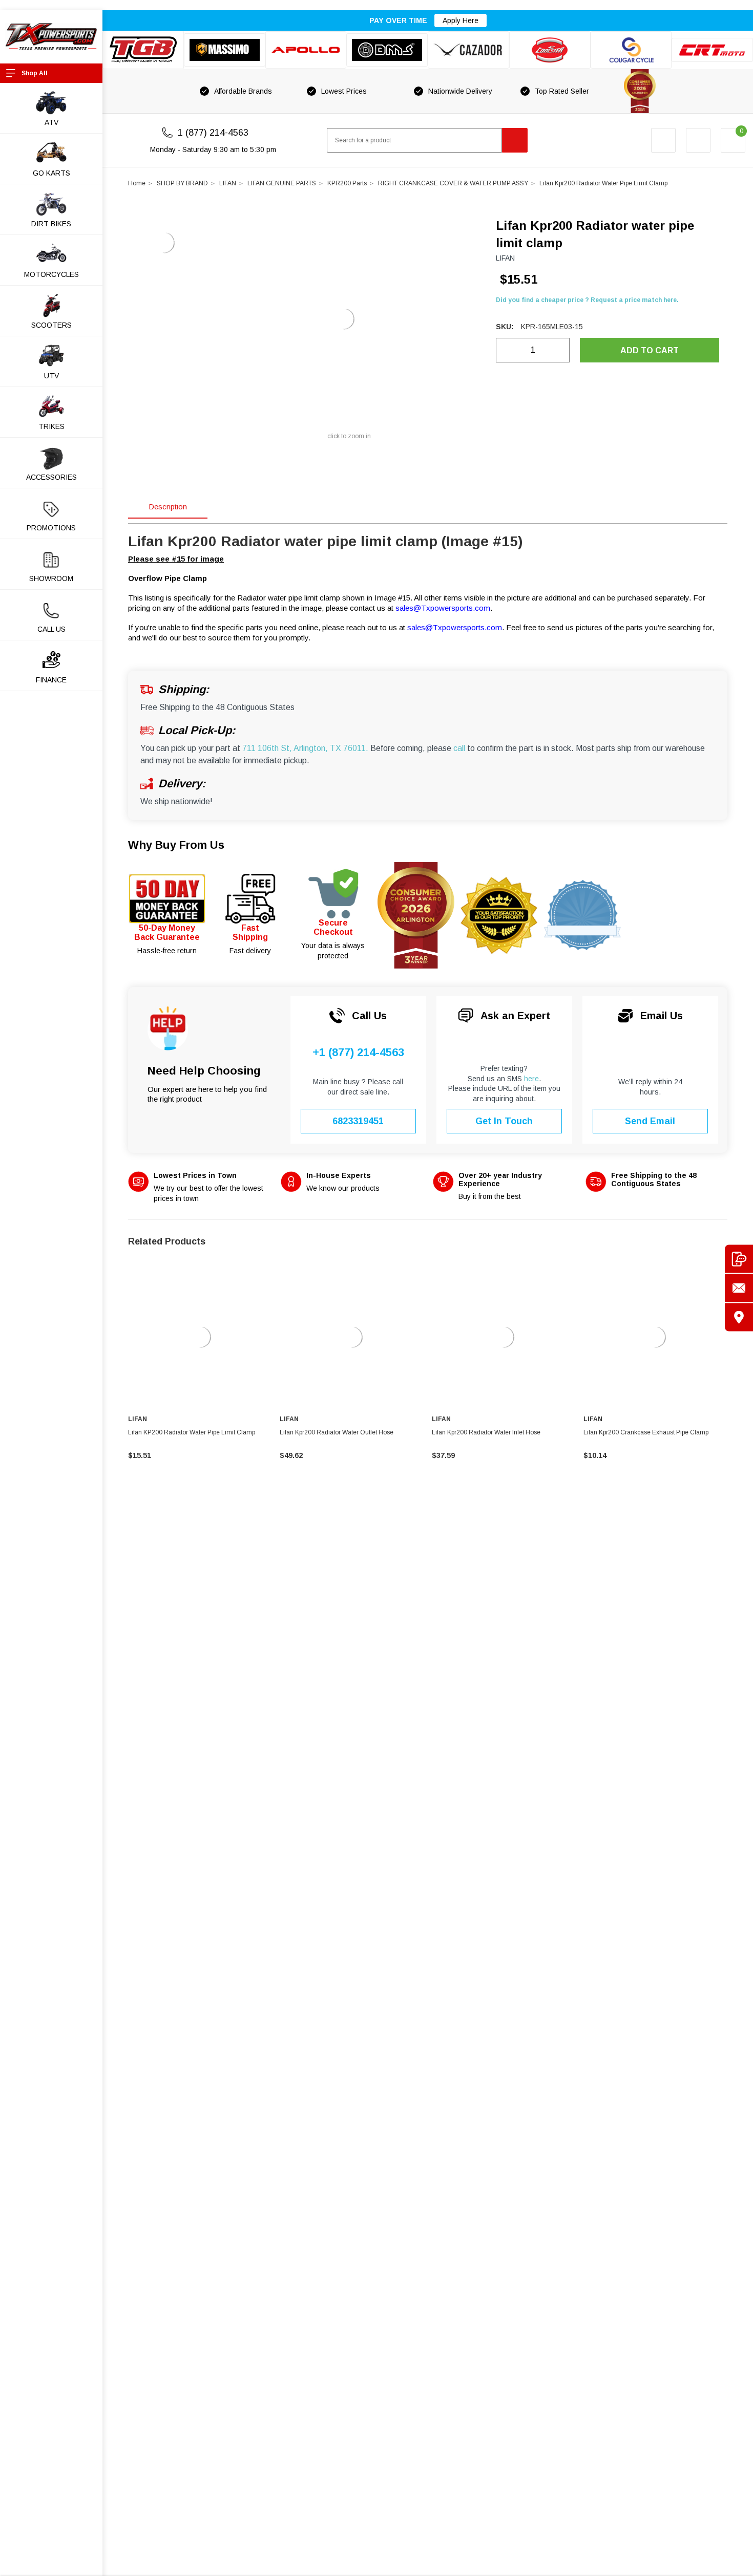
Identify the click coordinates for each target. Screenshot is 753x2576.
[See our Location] (739, 1317)
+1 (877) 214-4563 (358, 1053)
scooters (51, 325)
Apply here (461, 20)
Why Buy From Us (176, 845)
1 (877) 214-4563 (213, 133)
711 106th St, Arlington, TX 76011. (305, 748)
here (531, 1079)
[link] (200, 1337)
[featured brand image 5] (468, 50)
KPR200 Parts (347, 183)
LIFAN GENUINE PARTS (282, 183)
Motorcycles (51, 274)
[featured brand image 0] (143, 50)
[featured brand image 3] (306, 50)
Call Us (51, 629)
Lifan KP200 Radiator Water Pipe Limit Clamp (192, 1432)
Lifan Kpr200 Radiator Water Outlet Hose (337, 1432)
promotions (51, 528)
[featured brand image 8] (712, 50)
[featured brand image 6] (550, 50)
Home (137, 183)
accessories (51, 477)
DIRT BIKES (51, 224)
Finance (51, 680)
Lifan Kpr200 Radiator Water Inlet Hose (486, 1432)
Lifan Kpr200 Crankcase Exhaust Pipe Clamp (646, 1432)
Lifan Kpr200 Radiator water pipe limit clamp (603, 183)
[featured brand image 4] (387, 50)
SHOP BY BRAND (182, 183)
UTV (51, 376)
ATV (51, 122)
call (459, 748)
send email (650, 1121)
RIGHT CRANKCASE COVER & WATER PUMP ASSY (453, 183)
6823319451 (358, 1121)
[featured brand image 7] (631, 50)
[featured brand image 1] (225, 50)
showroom (51, 578)
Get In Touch (504, 1121)
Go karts (51, 173)
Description (168, 507)
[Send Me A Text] (739, 1259)
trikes (51, 426)
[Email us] (739, 1288)
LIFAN (228, 183)
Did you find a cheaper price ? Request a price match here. (587, 300)
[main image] (344, 319)
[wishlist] (698, 140)
